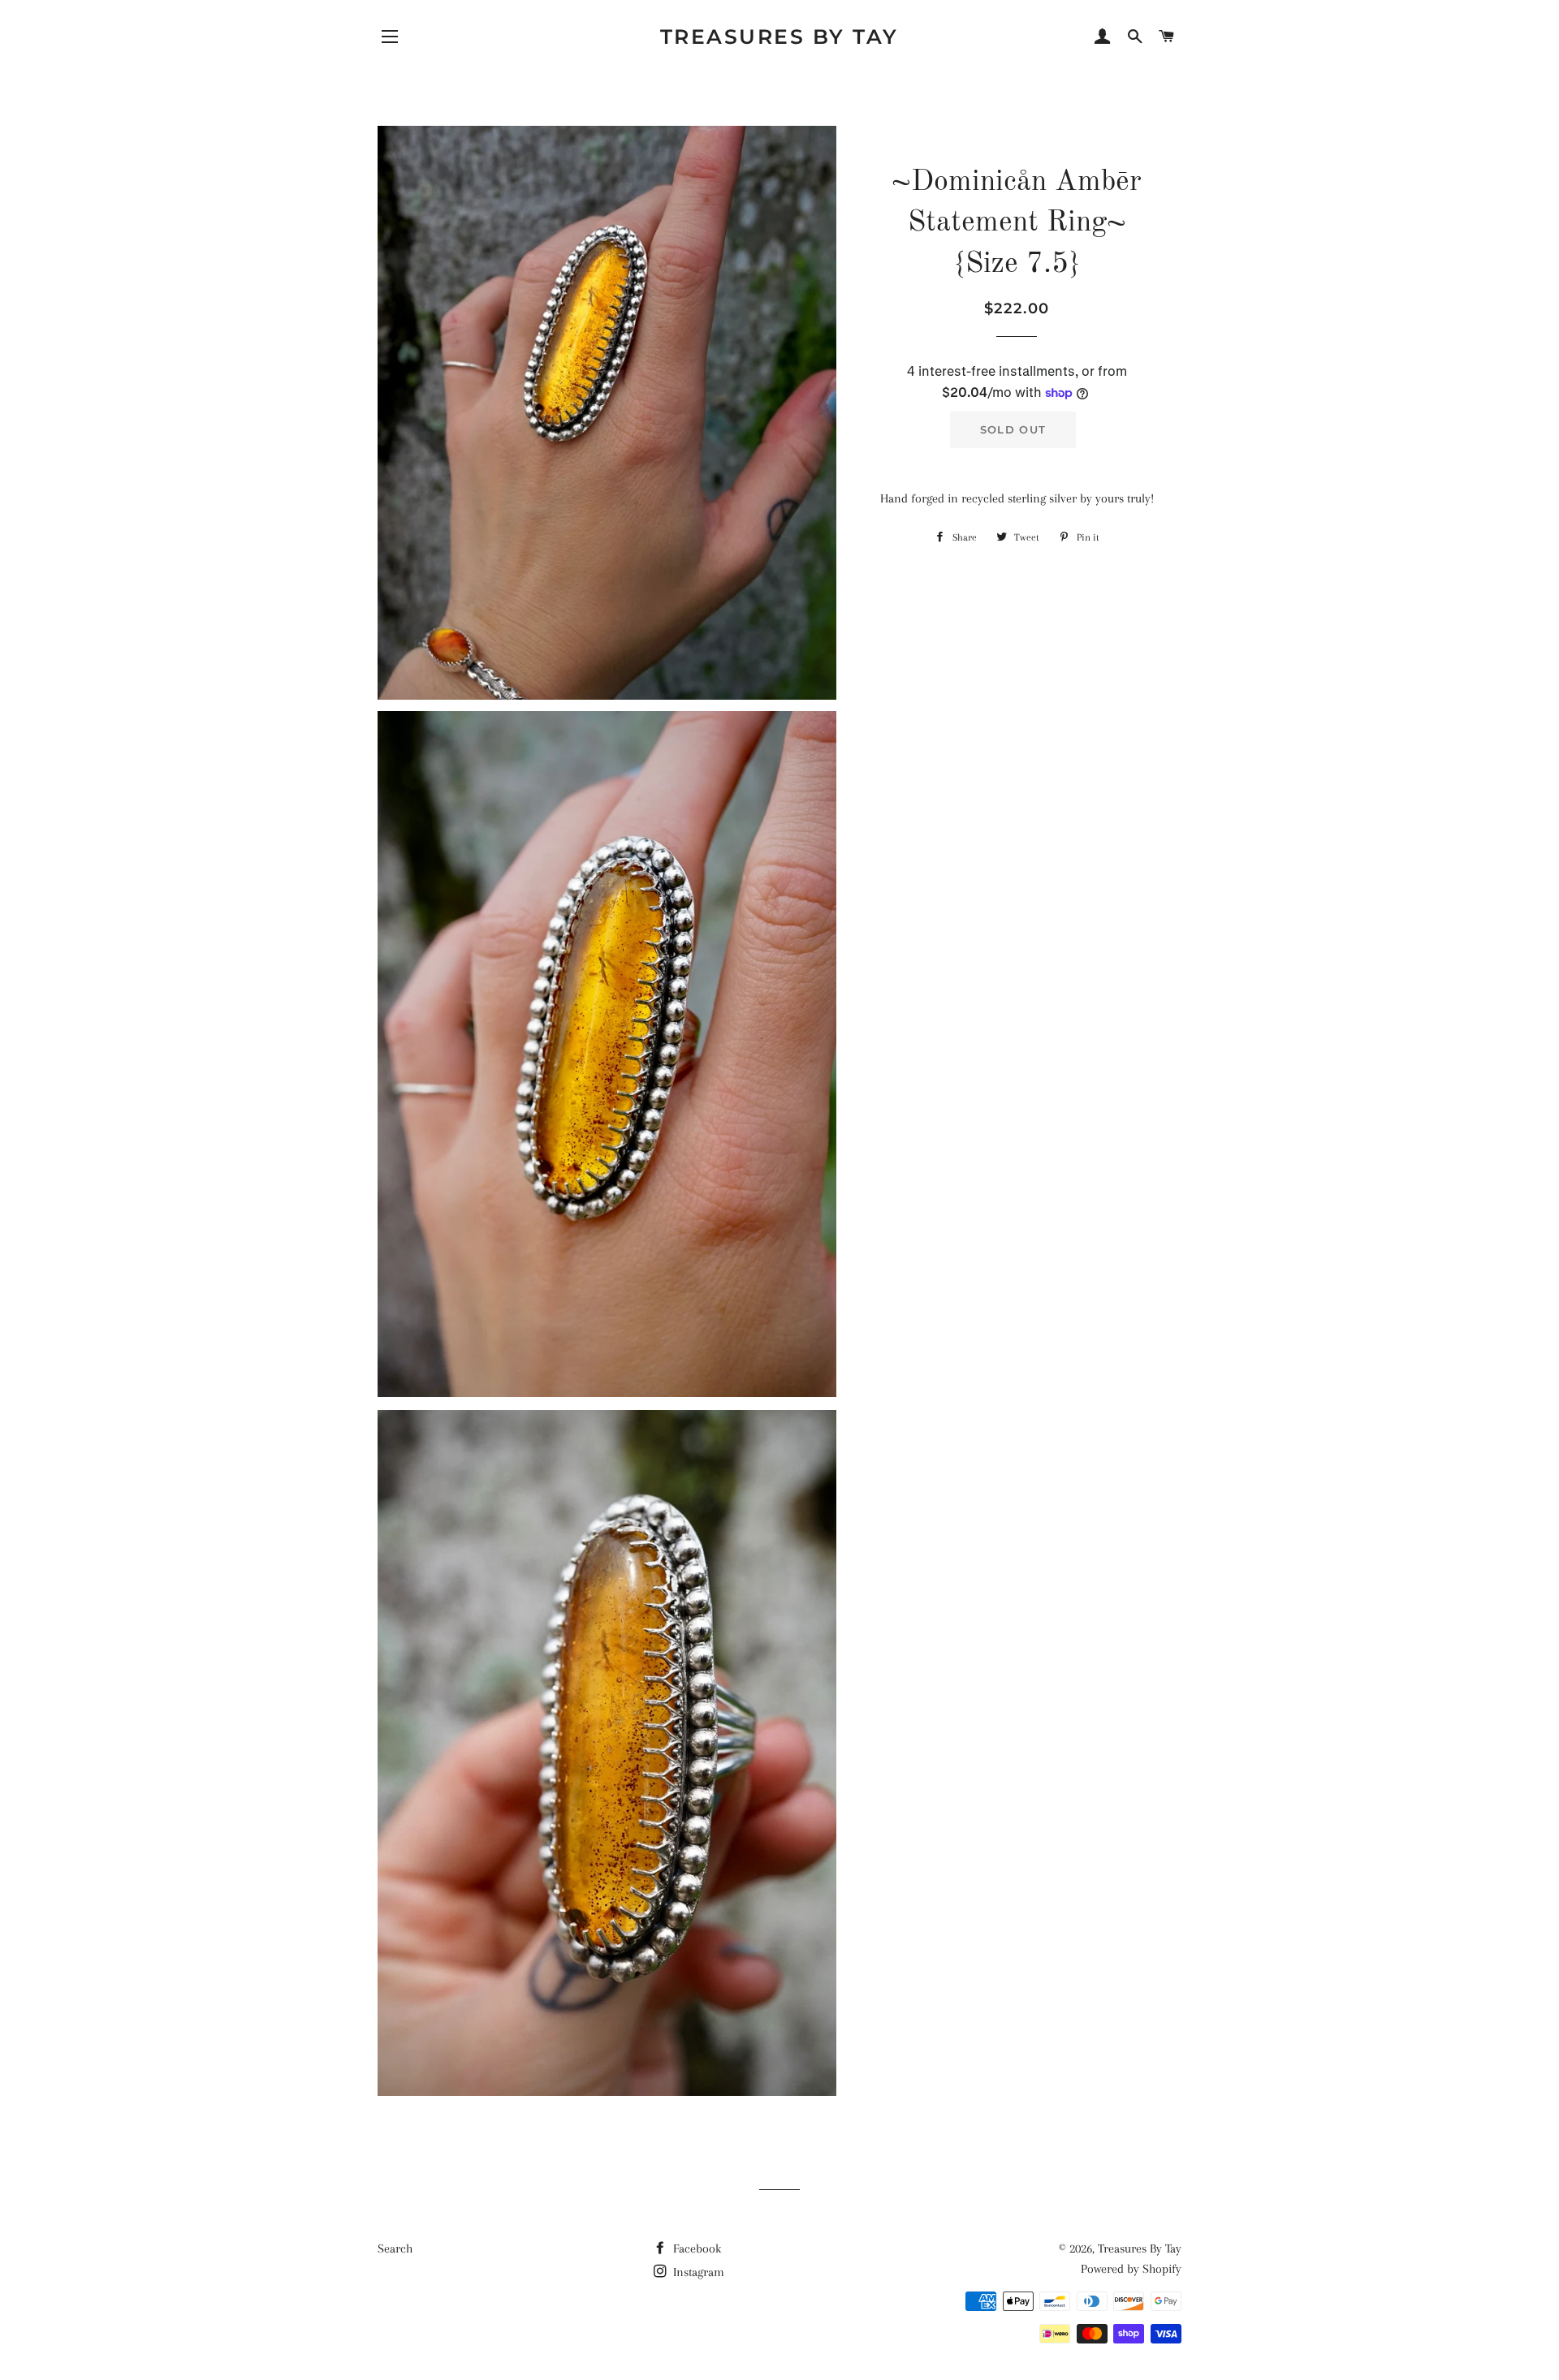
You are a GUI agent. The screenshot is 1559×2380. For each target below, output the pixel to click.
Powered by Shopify (1131, 2269)
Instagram (697, 2272)
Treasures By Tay (779, 37)
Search (395, 2248)
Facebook (695, 2248)
